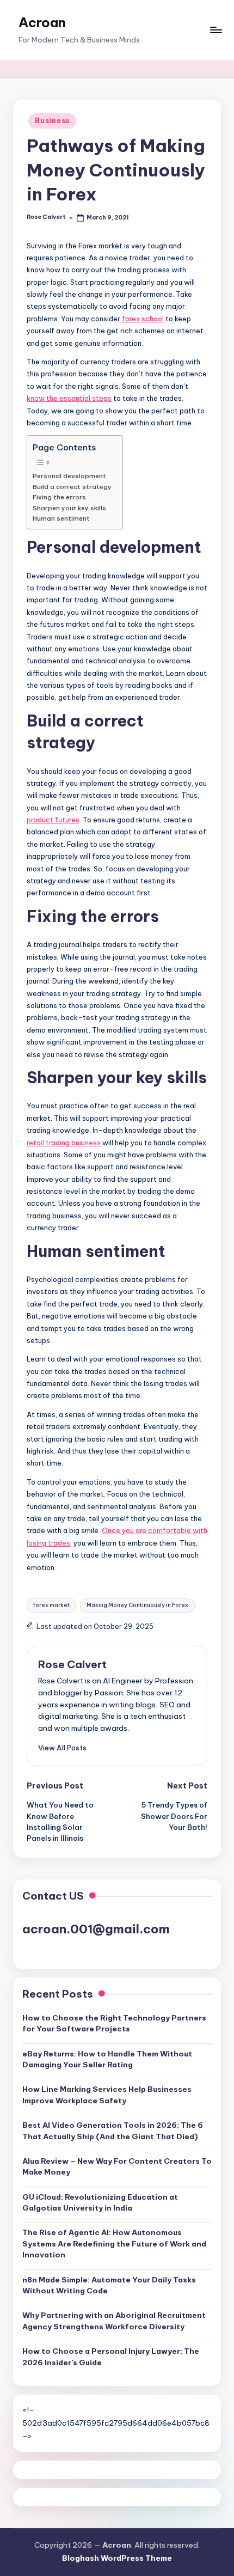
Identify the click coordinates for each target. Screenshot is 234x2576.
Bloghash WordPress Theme (117, 2558)
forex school (143, 319)
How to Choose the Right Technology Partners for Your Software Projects (114, 2023)
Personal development (69, 476)
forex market (51, 1605)
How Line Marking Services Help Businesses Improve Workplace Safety (107, 2095)
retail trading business (64, 1143)
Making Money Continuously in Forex (137, 1605)
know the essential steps (69, 398)
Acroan (42, 22)
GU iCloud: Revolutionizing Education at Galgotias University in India (100, 2202)
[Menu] (215, 30)
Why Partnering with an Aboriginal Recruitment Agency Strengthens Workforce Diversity (114, 2321)
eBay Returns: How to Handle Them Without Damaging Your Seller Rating (107, 2059)
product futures (53, 820)
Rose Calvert (72, 1664)
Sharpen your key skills (69, 508)
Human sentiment (61, 518)
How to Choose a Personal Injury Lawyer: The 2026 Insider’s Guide (111, 2357)
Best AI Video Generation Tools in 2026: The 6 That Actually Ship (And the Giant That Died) (113, 2131)
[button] (62, 1748)
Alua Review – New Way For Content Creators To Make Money (117, 2166)
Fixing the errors (59, 497)
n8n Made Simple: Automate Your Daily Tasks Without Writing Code (109, 2285)
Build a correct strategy (72, 487)
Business (52, 121)
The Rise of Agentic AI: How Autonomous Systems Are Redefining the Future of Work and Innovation (114, 2244)
